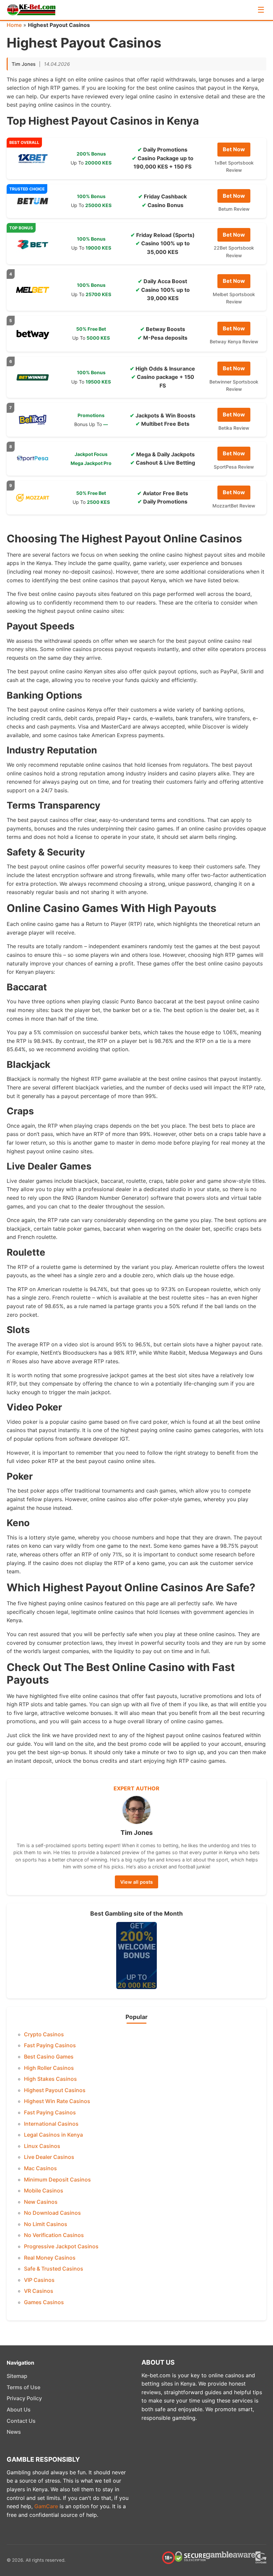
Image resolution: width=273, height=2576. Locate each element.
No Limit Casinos (46, 2224)
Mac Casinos (40, 2168)
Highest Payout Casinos (55, 2090)
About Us (19, 2409)
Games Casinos (44, 2302)
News (14, 2432)
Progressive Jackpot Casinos (61, 2246)
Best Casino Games (49, 2057)
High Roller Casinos (49, 2068)
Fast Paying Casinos (50, 2045)
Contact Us (21, 2421)
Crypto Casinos (44, 2034)
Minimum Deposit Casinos (57, 2180)
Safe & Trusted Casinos (54, 2269)
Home (14, 25)
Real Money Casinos (50, 2258)
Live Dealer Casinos (49, 2157)
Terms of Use (23, 2387)
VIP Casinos (39, 2280)
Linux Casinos (42, 2146)
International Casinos (51, 2124)
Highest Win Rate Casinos (57, 2101)
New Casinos (41, 2202)
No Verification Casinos (54, 2235)
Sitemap (17, 2376)
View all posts (136, 1882)
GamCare (46, 2506)
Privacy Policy (24, 2398)
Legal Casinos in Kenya (53, 2135)
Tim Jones (24, 64)
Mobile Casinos (44, 2190)
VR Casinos (39, 2291)
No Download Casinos (52, 2213)
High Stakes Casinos (50, 2079)
